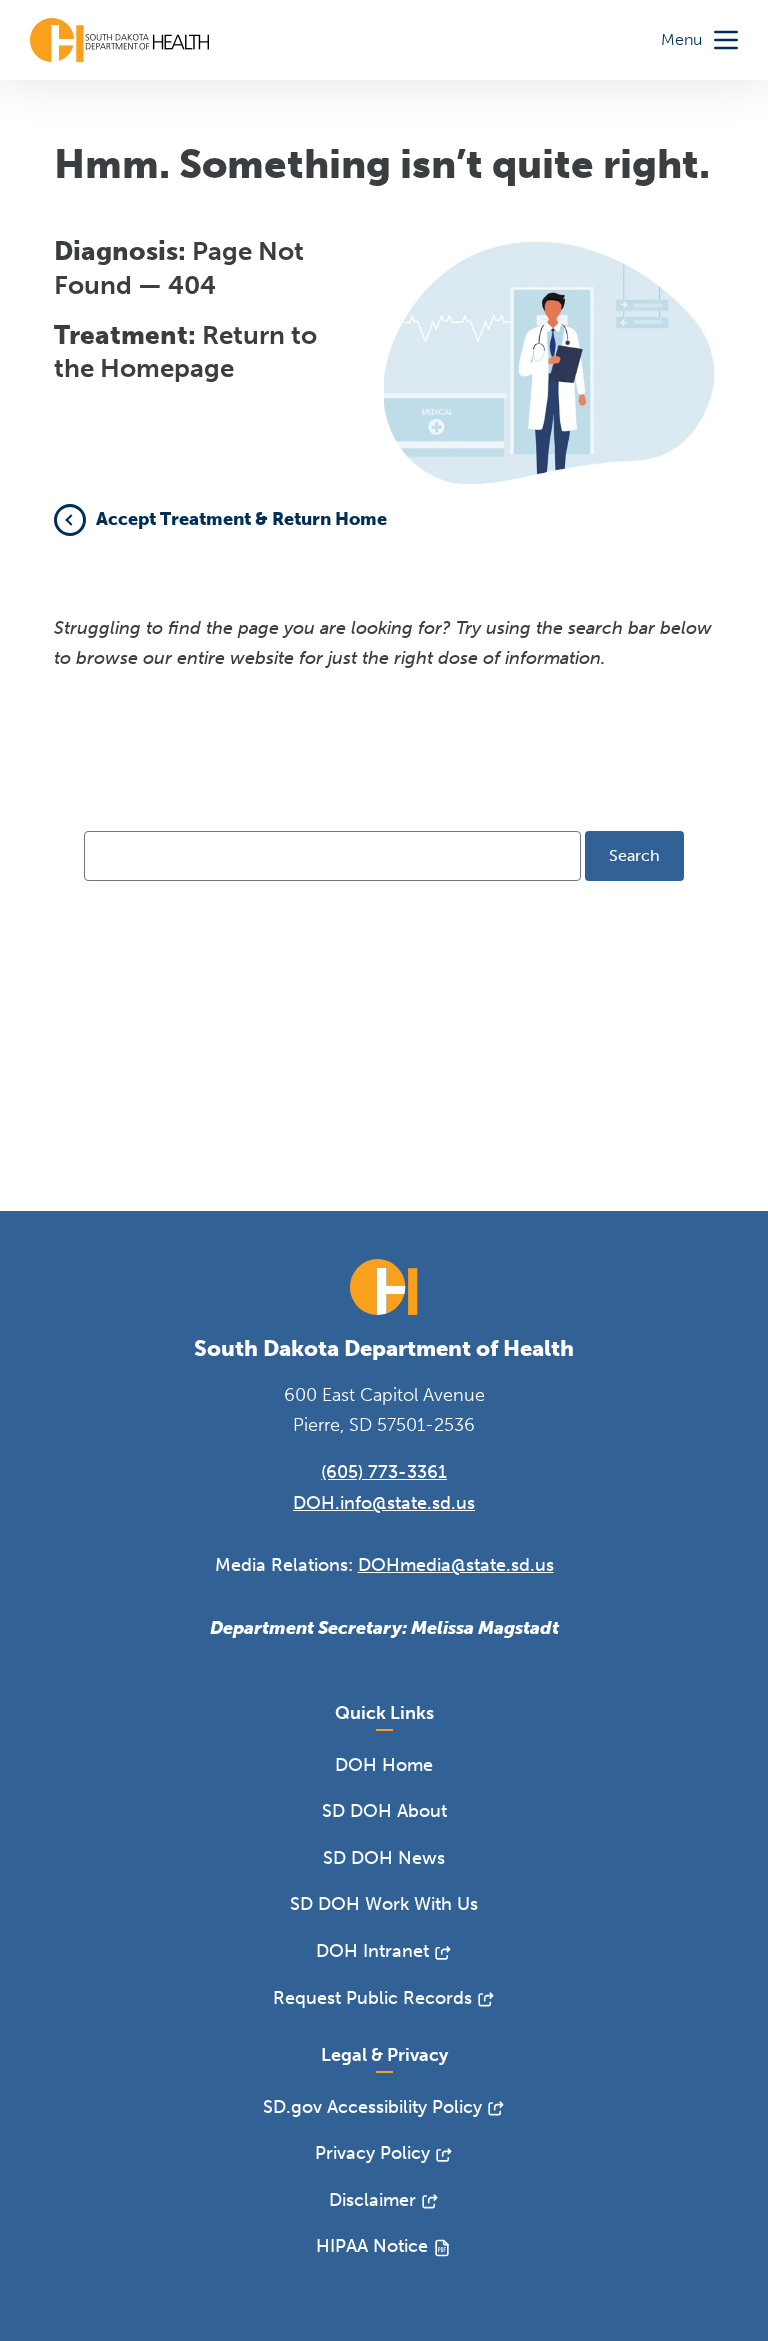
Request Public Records (372, 1998)
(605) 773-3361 (384, 1472)
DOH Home (384, 1765)
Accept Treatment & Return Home (241, 519)
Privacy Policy (372, 2153)
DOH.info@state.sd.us (384, 1503)
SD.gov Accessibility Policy (372, 2107)
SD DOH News (384, 1858)
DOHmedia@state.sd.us (456, 1565)
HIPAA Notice (372, 2246)
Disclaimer (372, 2200)
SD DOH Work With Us (384, 1904)
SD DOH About (384, 1811)
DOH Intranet (372, 1951)
